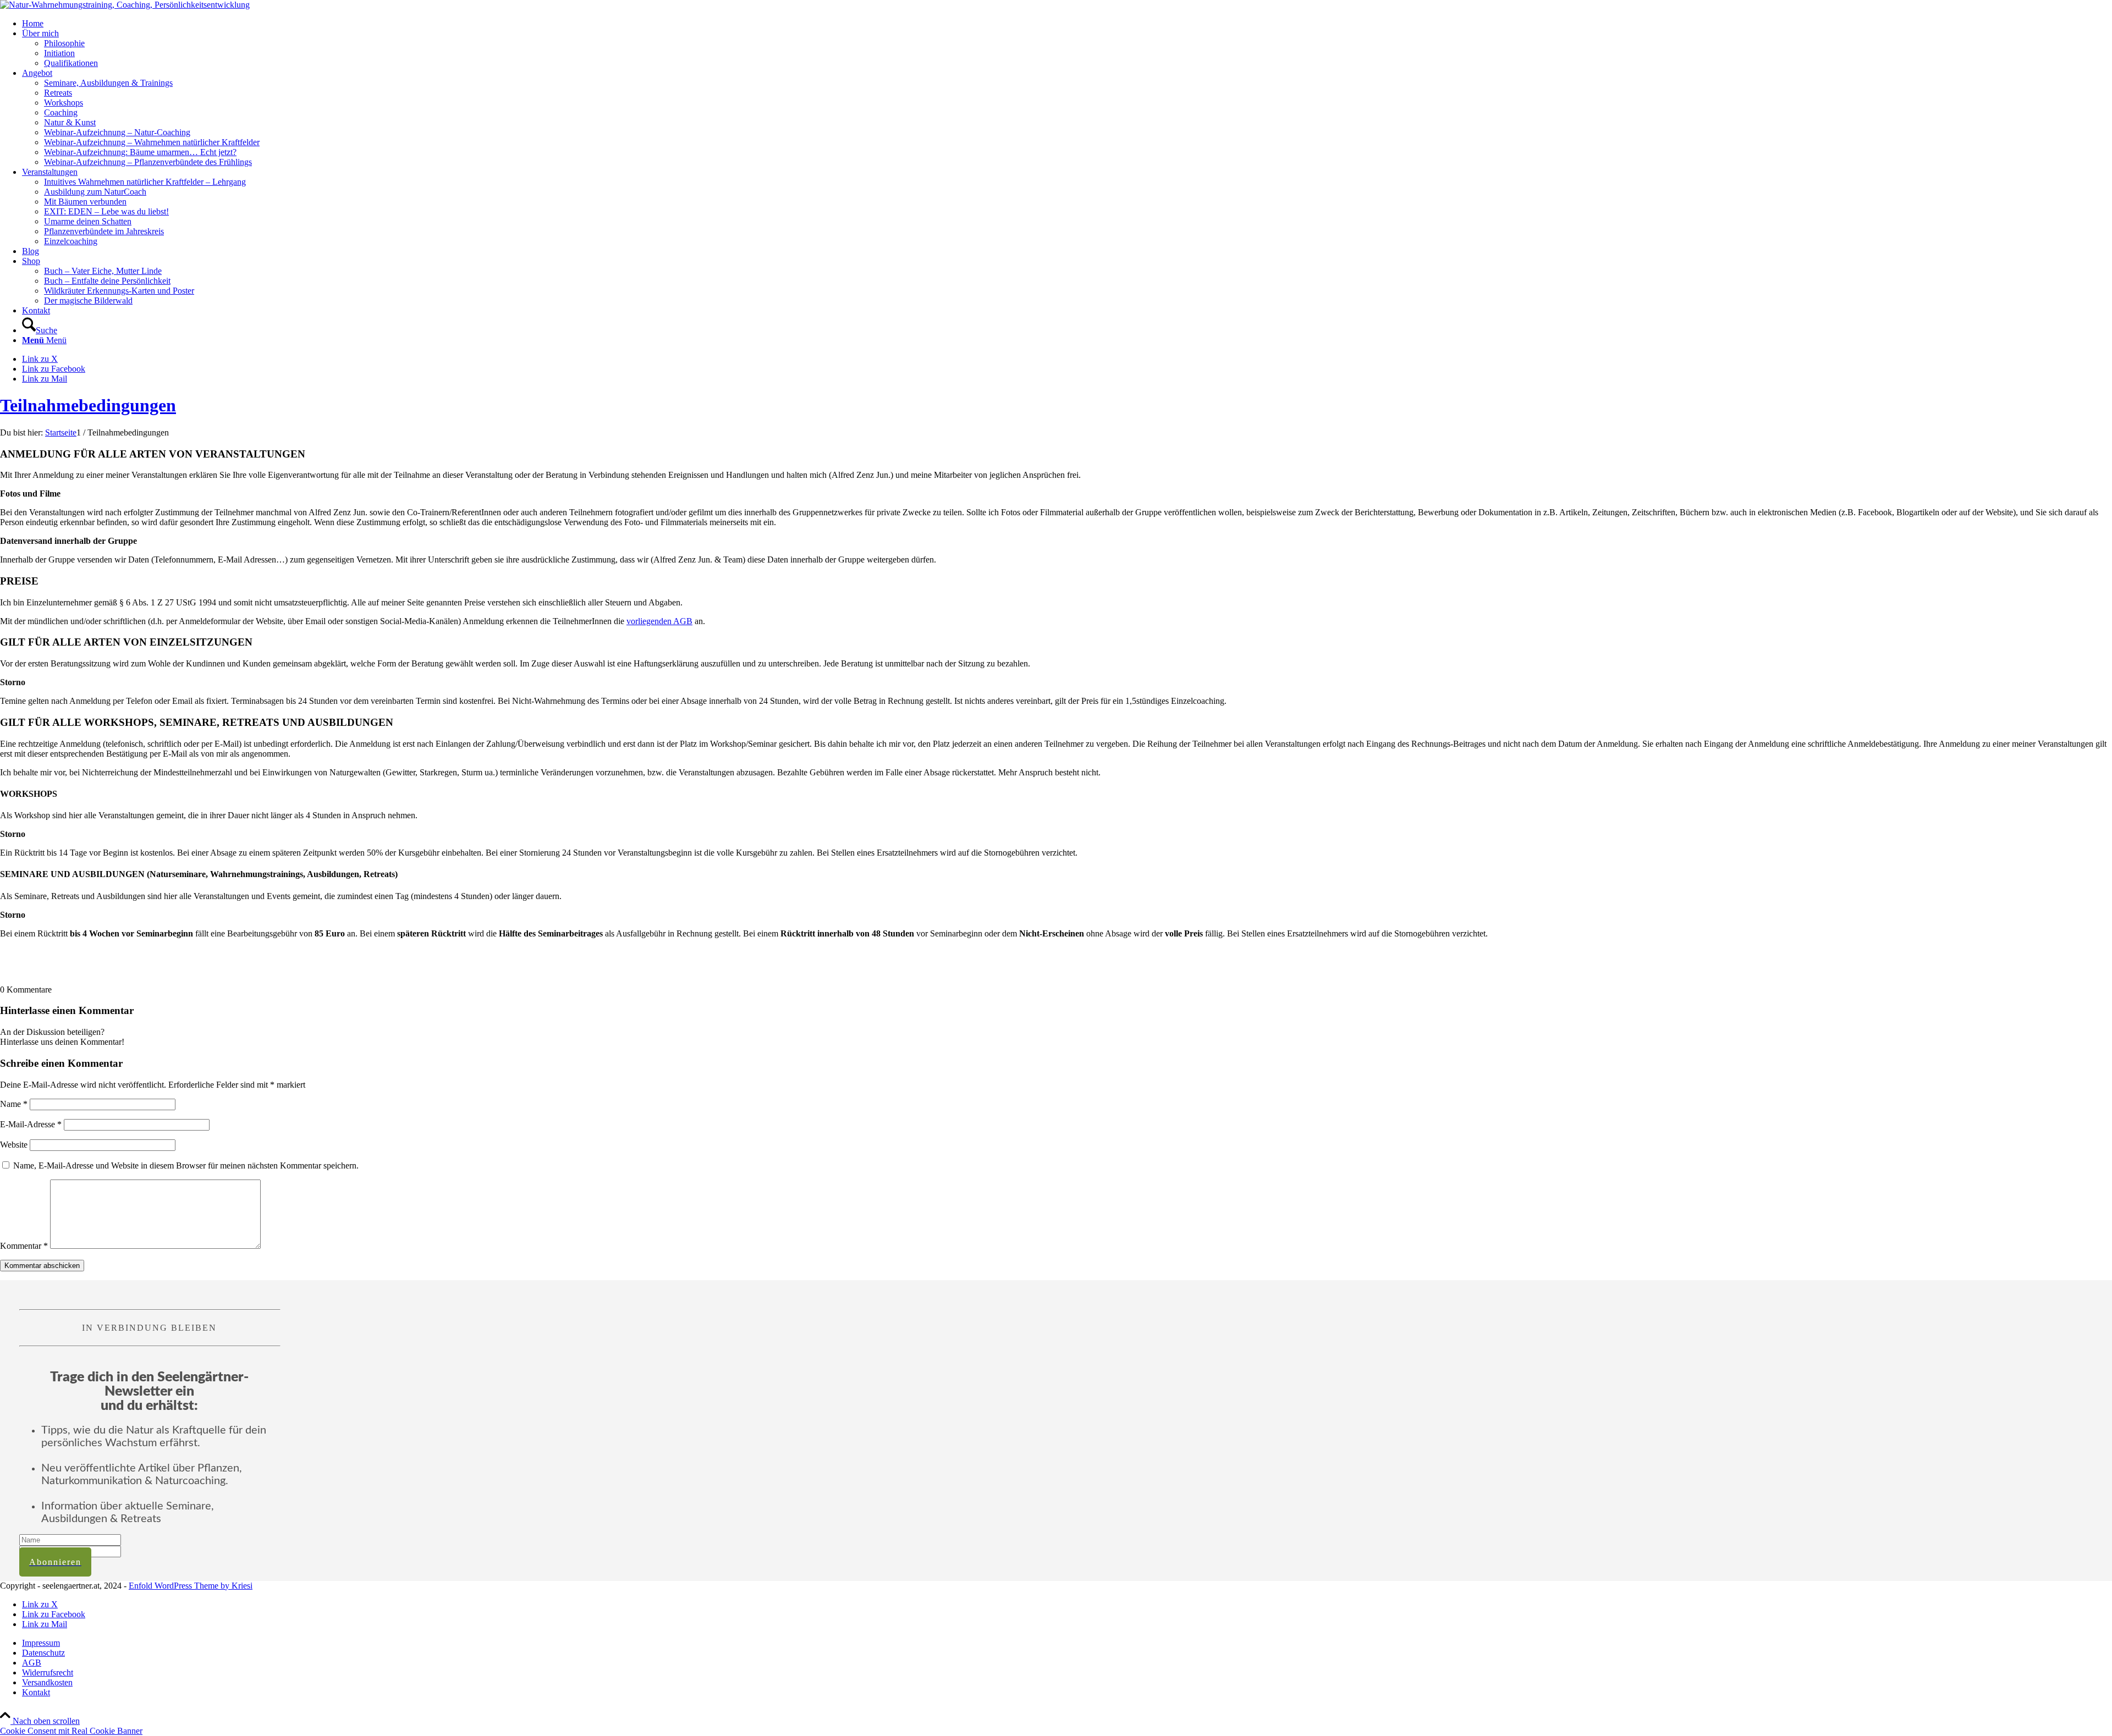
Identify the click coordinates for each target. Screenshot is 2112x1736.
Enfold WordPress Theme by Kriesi (191, 1586)
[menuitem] (1067, 24)
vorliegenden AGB (659, 621)
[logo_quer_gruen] (125, 5)
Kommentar (24, 1246)
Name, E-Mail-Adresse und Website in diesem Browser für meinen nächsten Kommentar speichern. (186, 1165)
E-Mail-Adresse (31, 1124)
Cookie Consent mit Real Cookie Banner (71, 1731)
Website (14, 1145)
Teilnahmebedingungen (88, 405)
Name (14, 1104)
